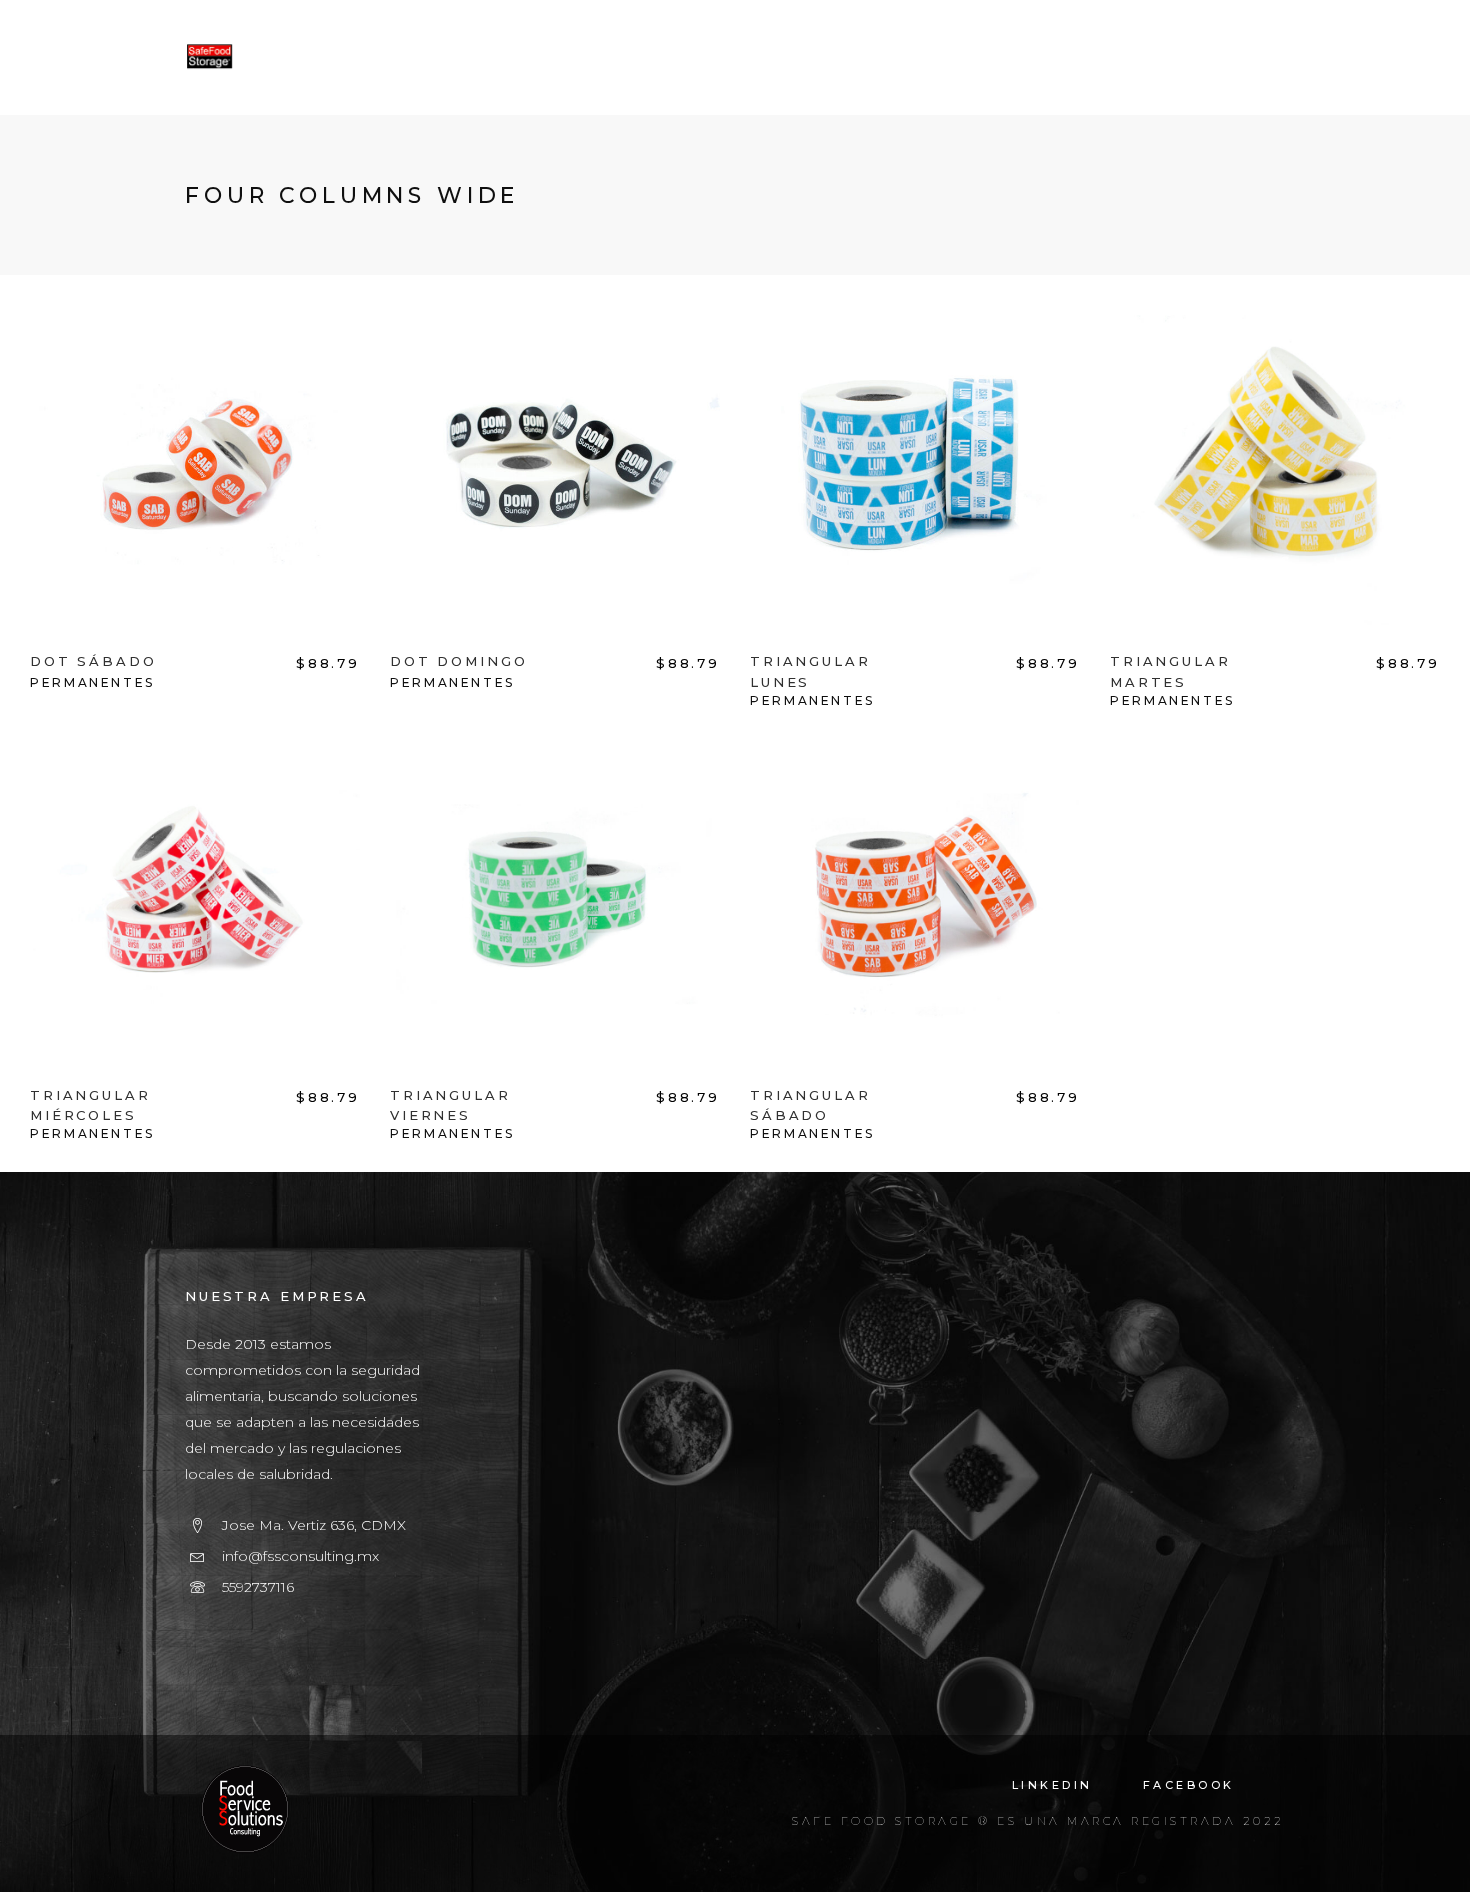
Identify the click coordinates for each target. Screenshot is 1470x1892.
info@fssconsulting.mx (300, 1556)
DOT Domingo (458, 661)
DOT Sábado (93, 661)
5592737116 (258, 1587)
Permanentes (92, 682)
